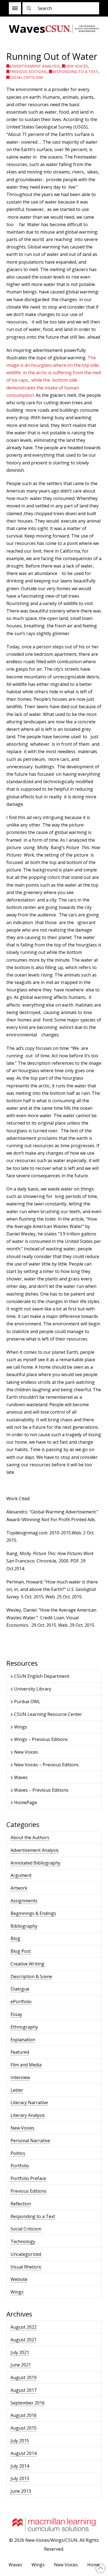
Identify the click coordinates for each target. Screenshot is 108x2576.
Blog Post (21, 1951)
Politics (18, 2153)
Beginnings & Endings (33, 1913)
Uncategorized (26, 2254)
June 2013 (21, 2491)
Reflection (21, 2204)
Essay (16, 2014)
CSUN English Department (42, 1676)
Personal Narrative (30, 2141)
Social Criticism (26, 77)
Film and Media (26, 2065)
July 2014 (20, 2466)
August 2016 (24, 2415)
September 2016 (28, 2403)
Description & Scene (31, 1976)
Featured (20, 2052)
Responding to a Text (75, 72)
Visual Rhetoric (26, 2267)
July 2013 (20, 2478)
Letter (17, 2090)
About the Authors (30, 1837)
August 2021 (24, 2340)
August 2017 (24, 2390)
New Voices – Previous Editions (46, 1765)
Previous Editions (28, 72)
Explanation (23, 2040)
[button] (15, 8)
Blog (15, 1938)
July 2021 (20, 2352)
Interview (20, 2077)
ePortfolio (21, 2002)
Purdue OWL (27, 1702)
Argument (21, 1875)
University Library (33, 1689)
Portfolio (20, 2166)
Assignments (24, 1901)
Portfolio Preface (28, 2178)
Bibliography (24, 1926)
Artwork (19, 1888)
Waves (21, 1777)
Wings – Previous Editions (41, 1739)
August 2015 (24, 2428)
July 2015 (20, 2441)
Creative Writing (27, 1964)
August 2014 (24, 2453)
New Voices (76, 66)
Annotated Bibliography (35, 1863)
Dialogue (20, 1989)
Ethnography (24, 2027)
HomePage (26, 1802)
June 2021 (21, 2365)
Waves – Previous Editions (41, 1790)
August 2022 (24, 2327)
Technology (23, 2241)
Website (19, 2279)
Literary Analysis (28, 2115)
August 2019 (24, 2377)
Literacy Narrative (29, 2102)
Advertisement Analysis (34, 66)
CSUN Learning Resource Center (48, 1714)
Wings (21, 1727)
